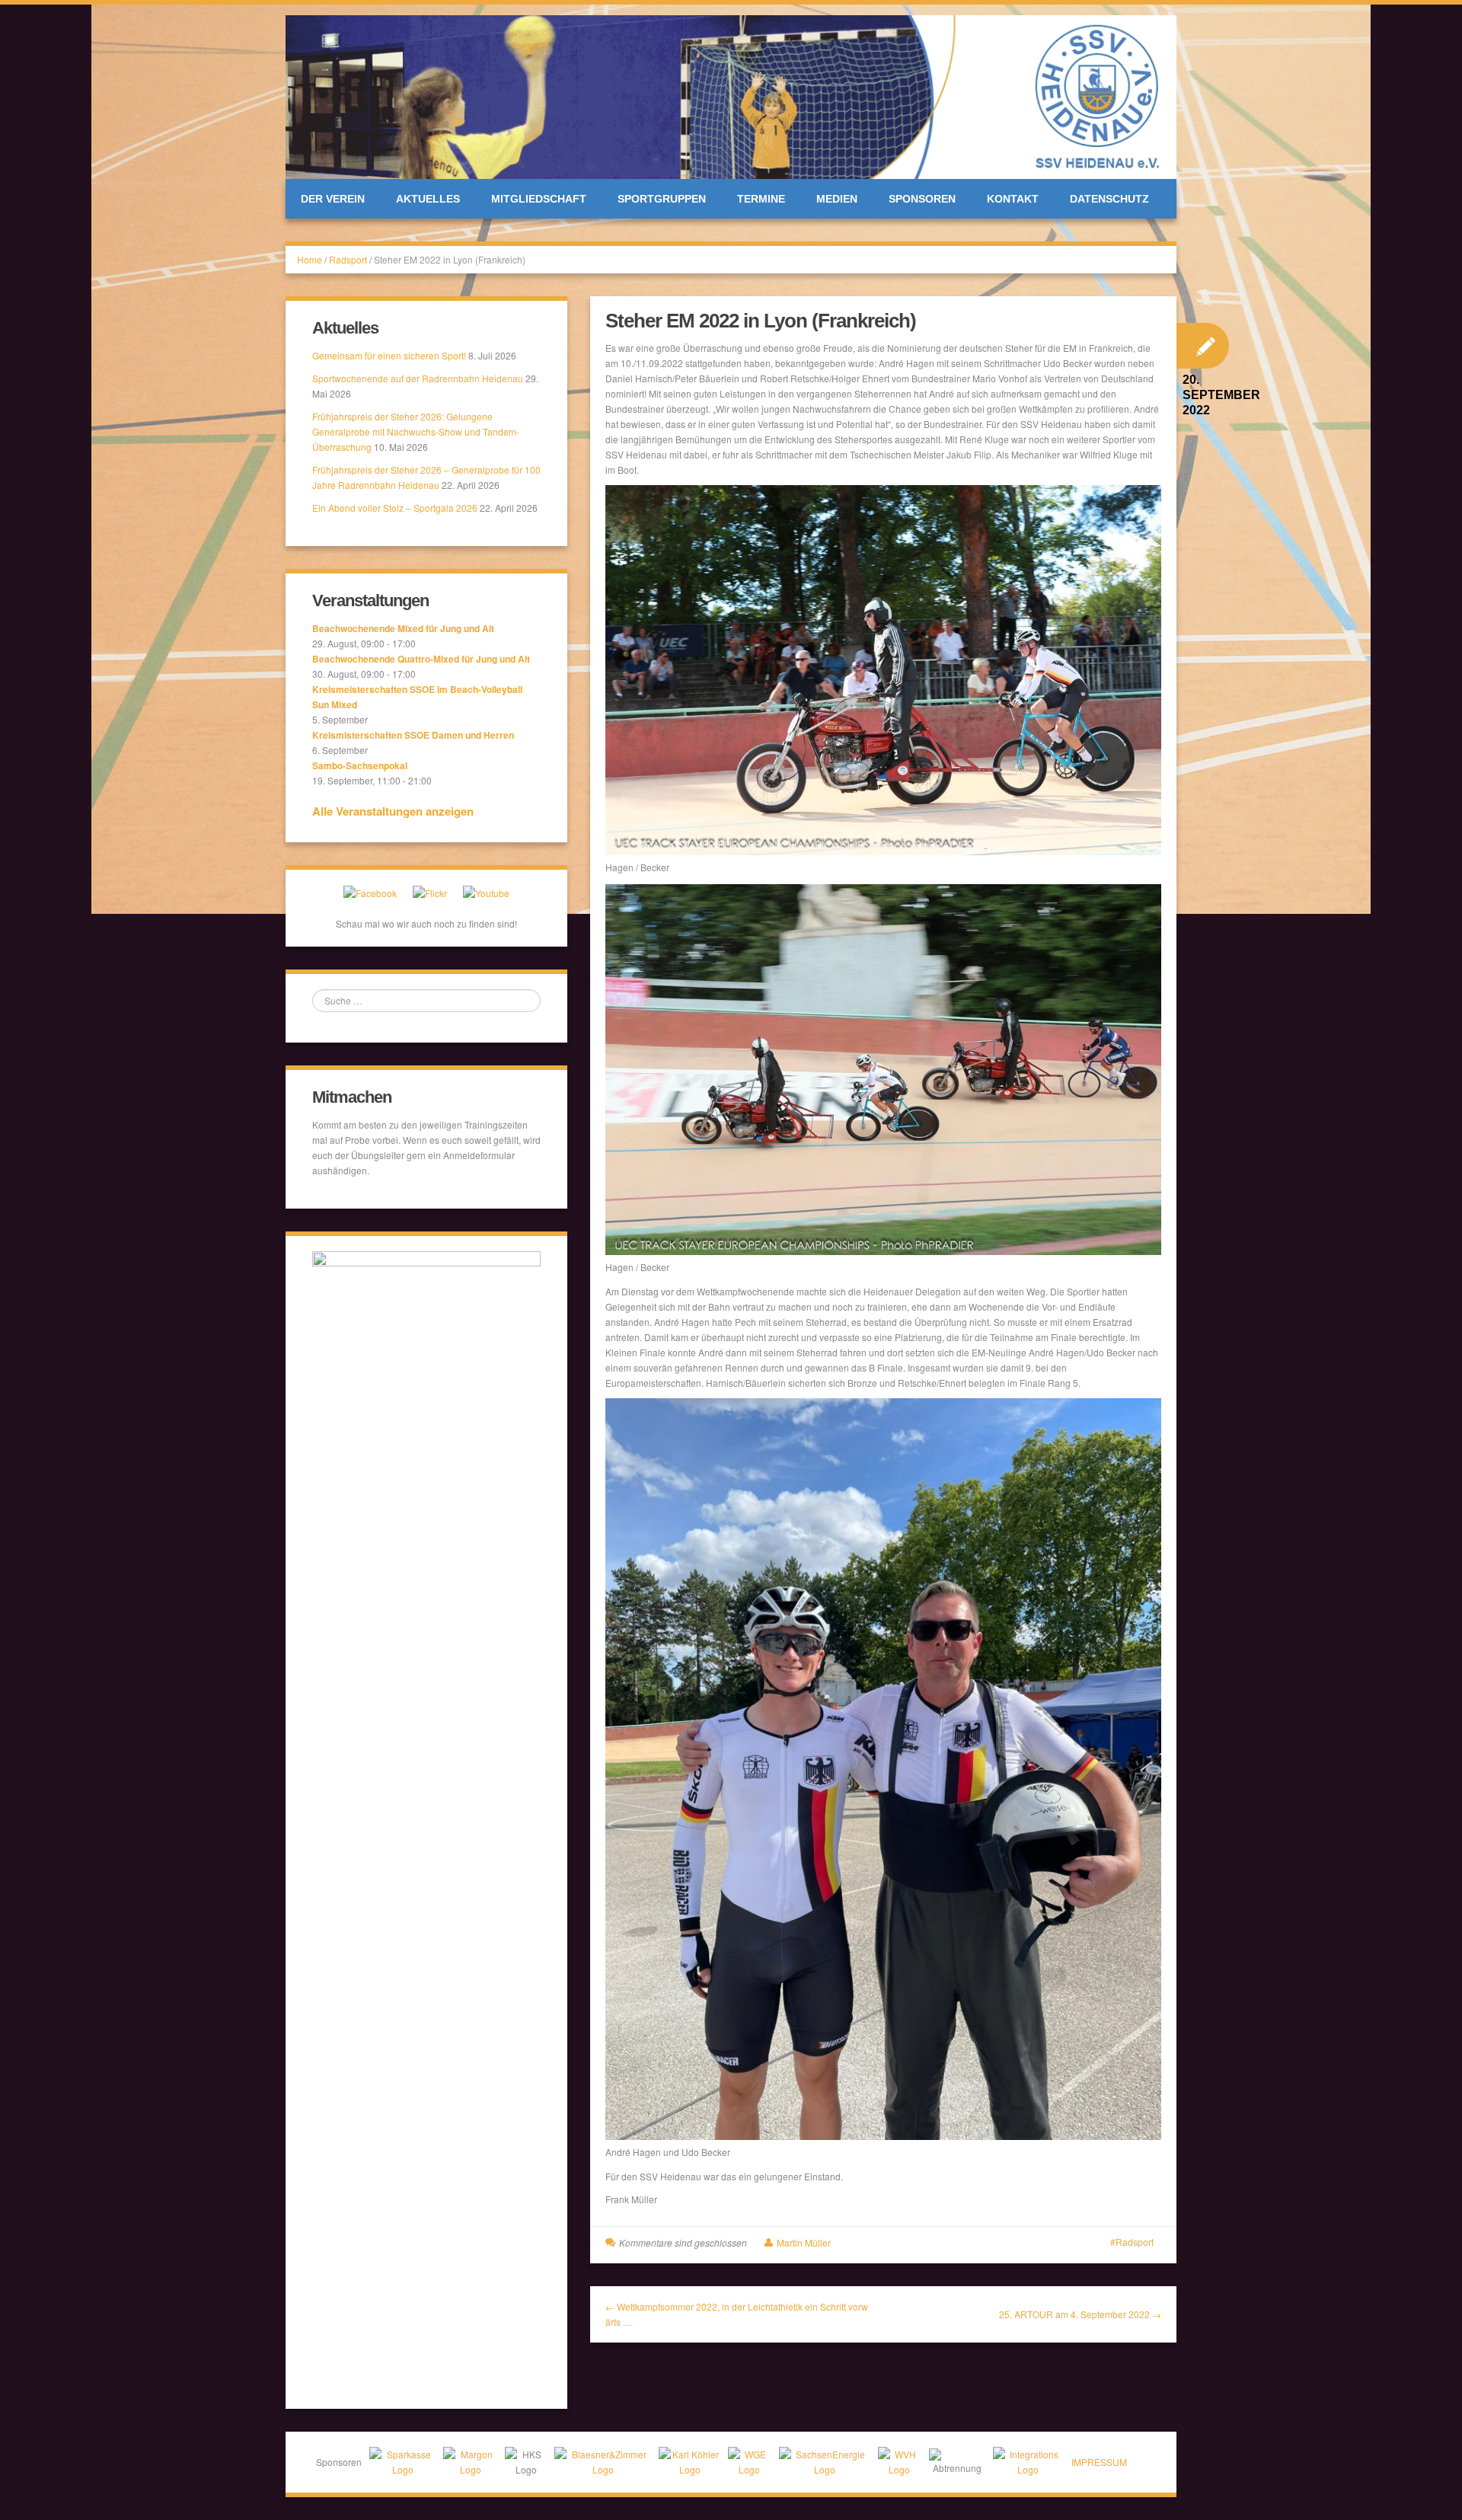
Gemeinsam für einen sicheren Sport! (389, 355)
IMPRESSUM (1099, 2462)
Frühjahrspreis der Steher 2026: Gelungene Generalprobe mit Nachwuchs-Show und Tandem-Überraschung (416, 431)
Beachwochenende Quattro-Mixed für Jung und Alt (421, 659)
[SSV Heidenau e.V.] (731, 95)
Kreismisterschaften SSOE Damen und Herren (413, 735)
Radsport (348, 259)
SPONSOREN (922, 199)
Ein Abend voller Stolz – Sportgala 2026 (395, 508)
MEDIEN (837, 199)
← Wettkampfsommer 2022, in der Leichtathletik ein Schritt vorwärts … (737, 2314)
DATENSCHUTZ (1109, 199)
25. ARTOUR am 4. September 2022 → (1080, 2314)
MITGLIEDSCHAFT (539, 199)
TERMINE (761, 199)
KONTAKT (1013, 199)
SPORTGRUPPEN (662, 199)
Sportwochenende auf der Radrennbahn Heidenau (418, 378)
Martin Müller (804, 2242)
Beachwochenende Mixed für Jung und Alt (403, 628)
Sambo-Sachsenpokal (360, 765)
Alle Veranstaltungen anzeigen (393, 811)
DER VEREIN (333, 199)
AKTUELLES (428, 199)
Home (310, 259)
